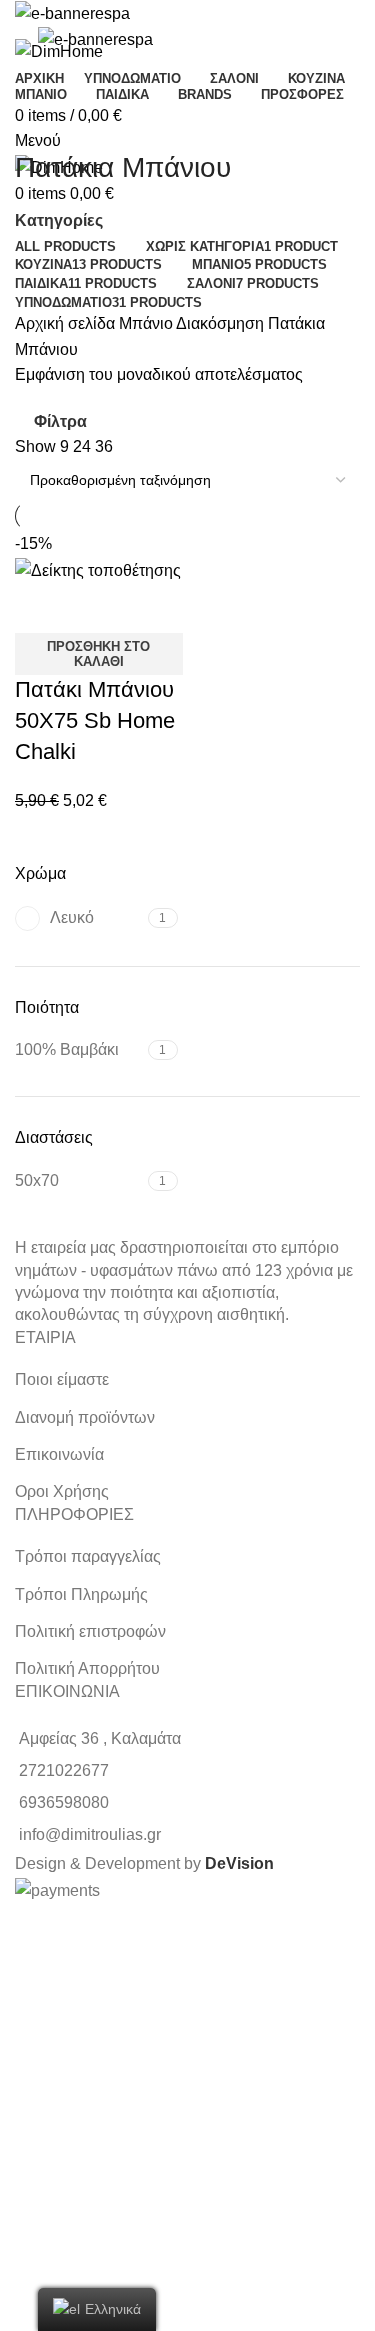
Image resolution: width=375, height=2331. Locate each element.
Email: (27, 2134)
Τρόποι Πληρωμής (81, 1594)
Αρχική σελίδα (67, 323)
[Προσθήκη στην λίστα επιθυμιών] (94, 608)
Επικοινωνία (59, 1454)
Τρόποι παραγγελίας (88, 1556)
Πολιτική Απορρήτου (87, 1668)
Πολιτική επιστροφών (90, 1631)
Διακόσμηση (222, 323)
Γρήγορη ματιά (40, 608)
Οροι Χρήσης (62, 1491)
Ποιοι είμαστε (62, 1379)
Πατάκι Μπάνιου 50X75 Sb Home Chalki (95, 720)
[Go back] (40, 123)
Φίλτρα (60, 421)
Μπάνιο (147, 323)
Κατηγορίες (59, 221)
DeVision (239, 1863)
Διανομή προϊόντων (85, 1417)
